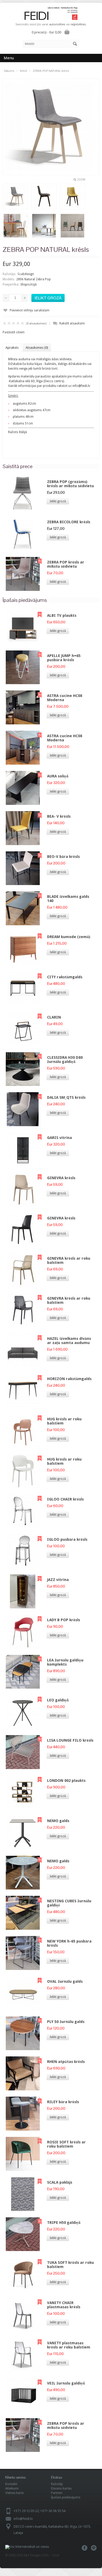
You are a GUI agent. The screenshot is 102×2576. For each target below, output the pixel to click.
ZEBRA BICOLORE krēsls (69, 522)
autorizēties (57, 24)
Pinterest (94, 2548)
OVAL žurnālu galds (65, 1981)
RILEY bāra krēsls (63, 2102)
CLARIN (54, 1017)
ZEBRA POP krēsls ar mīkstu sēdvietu (66, 564)
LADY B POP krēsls (64, 1620)
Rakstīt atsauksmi (72, 323)
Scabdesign (26, 274)
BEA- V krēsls (59, 816)
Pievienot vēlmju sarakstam (30, 310)
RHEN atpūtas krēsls (66, 2062)
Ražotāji (57, 2484)
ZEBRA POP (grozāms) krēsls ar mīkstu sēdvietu (70, 484)
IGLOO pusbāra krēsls (67, 1539)
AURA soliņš (58, 776)
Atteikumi (12, 2488)
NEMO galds (58, 1821)
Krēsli (24, 71)
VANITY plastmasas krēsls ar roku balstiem (69, 2345)
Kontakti (11, 2484)
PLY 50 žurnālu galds (66, 2022)
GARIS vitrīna (59, 1138)
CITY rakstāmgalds (65, 977)
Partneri (57, 2493)
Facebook (85, 2548)
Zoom (81, 180)
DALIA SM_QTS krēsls (66, 1097)
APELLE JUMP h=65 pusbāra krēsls (64, 658)
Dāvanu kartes (61, 2488)
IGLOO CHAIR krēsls (65, 1499)
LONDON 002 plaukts (66, 1781)
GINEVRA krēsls (61, 1178)
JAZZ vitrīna (58, 1580)
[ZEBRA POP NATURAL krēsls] (15, 197)
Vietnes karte (14, 2493)
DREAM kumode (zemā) (69, 937)
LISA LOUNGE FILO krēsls (70, 1740)
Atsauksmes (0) (37, 348)
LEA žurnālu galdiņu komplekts (65, 1662)
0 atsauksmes (36, 324)
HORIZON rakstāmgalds (69, 1379)
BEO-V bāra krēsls (63, 857)
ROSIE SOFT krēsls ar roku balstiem (66, 2144)
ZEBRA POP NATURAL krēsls (51, 71)
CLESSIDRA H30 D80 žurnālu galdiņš (65, 1060)
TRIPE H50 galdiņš (64, 2223)
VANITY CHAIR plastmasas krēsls (64, 2305)
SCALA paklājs (60, 2182)
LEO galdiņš (58, 1700)
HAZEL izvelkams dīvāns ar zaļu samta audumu (69, 1341)
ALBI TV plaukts (62, 615)
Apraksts (12, 348)
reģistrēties (78, 24)
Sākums (9, 71)
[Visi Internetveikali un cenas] (27, 2547)
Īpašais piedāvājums (66, 2497)
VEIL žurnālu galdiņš (66, 2383)
